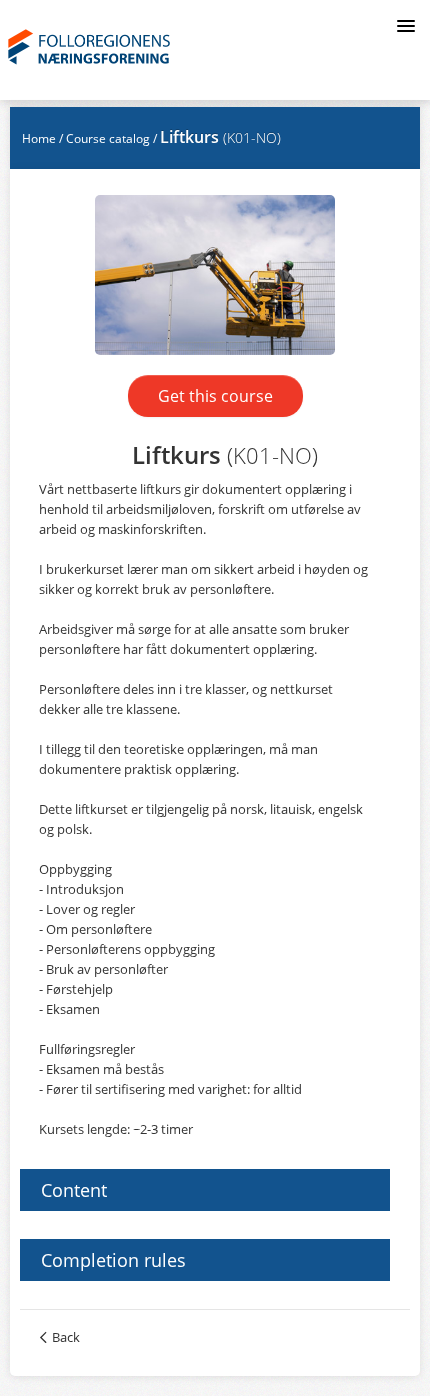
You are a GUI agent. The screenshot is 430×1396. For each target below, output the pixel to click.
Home (39, 138)
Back (66, 1337)
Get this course (215, 396)
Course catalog (108, 138)
